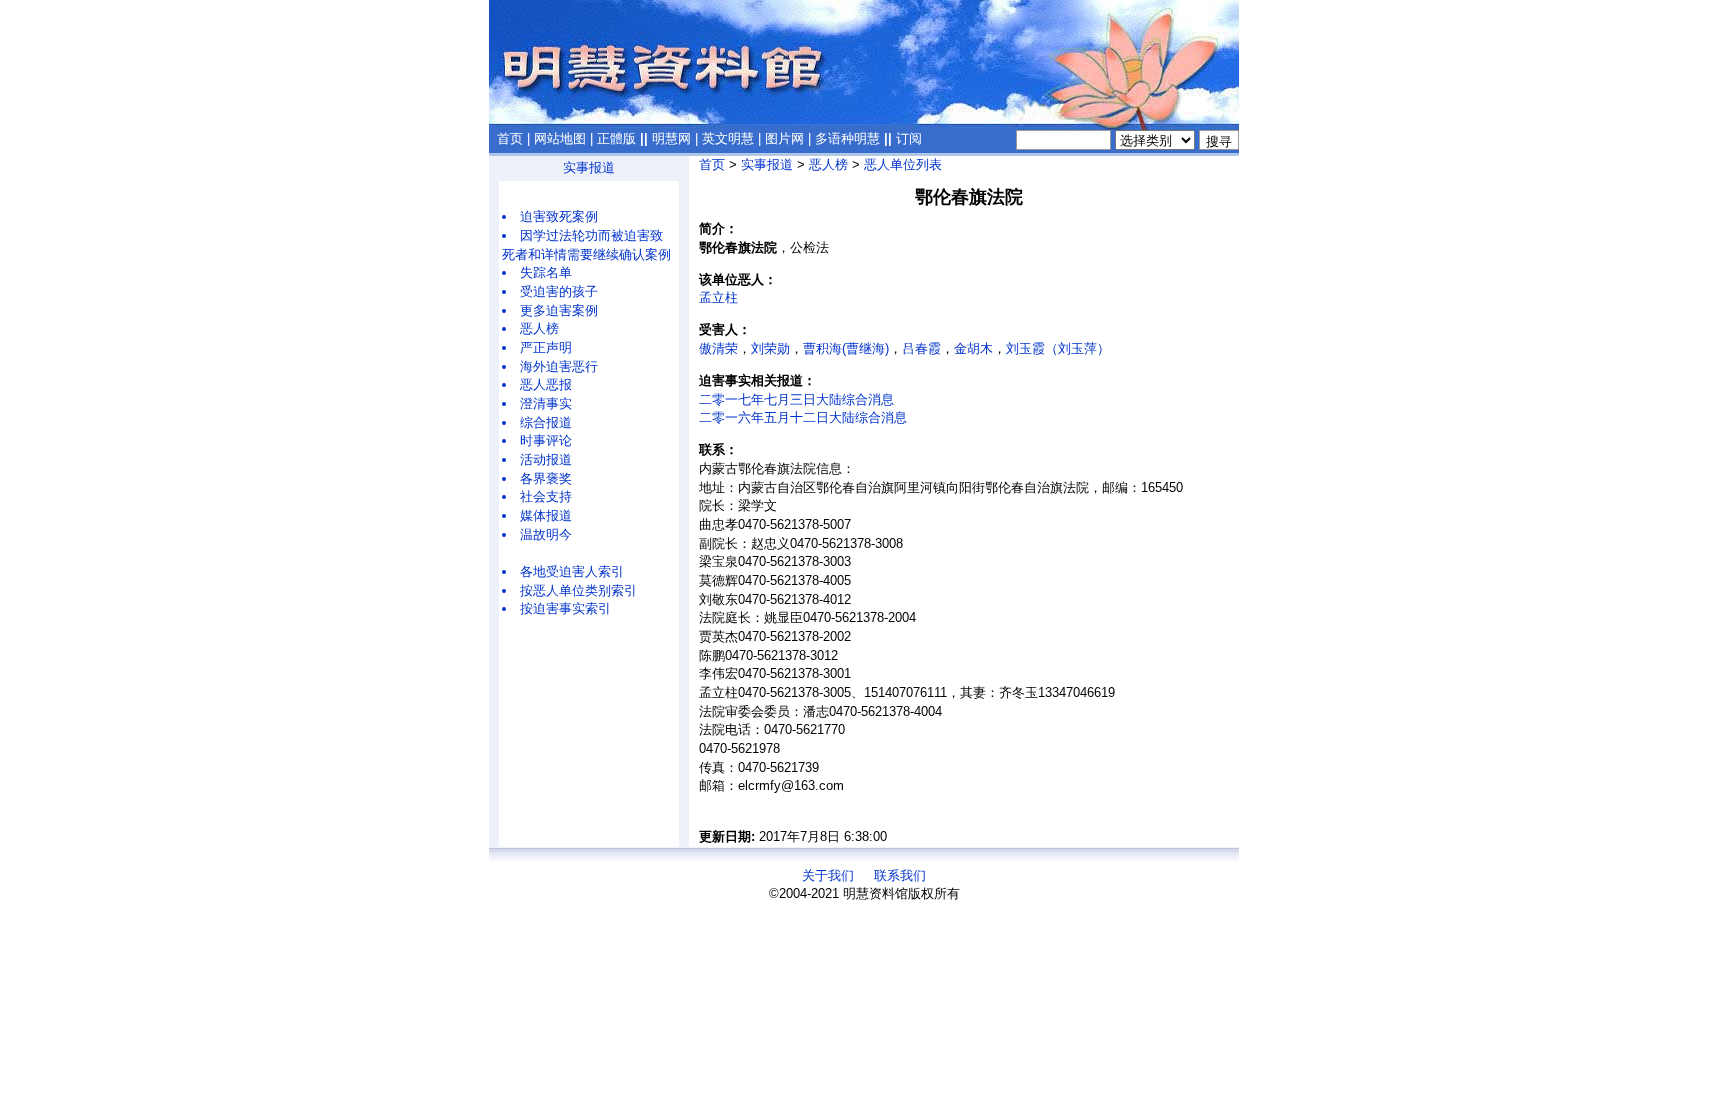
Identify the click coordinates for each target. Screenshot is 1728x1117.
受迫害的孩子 (559, 291)
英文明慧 (728, 138)
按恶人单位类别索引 (578, 590)
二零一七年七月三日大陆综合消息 (796, 399)
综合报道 (546, 422)
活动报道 (546, 459)
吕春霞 (921, 348)
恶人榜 (539, 328)
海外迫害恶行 (559, 366)
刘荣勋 (770, 348)
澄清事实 (546, 403)
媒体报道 (546, 515)
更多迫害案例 (559, 310)
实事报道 (589, 167)
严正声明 (546, 347)
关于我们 (828, 875)
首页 (510, 138)
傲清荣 (718, 348)
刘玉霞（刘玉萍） (1058, 348)
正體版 (616, 138)
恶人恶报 (546, 384)
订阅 (909, 138)
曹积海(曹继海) (846, 348)
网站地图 (560, 138)
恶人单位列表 (903, 164)
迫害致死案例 (559, 216)
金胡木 (973, 348)
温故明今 (546, 534)
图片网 (784, 138)
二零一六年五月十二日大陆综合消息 (803, 417)
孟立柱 (718, 297)
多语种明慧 (847, 138)
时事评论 (546, 440)
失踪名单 (546, 272)
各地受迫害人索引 (572, 571)
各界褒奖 (546, 478)
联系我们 (900, 875)
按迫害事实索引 (565, 608)
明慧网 (671, 138)
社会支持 (546, 496)
